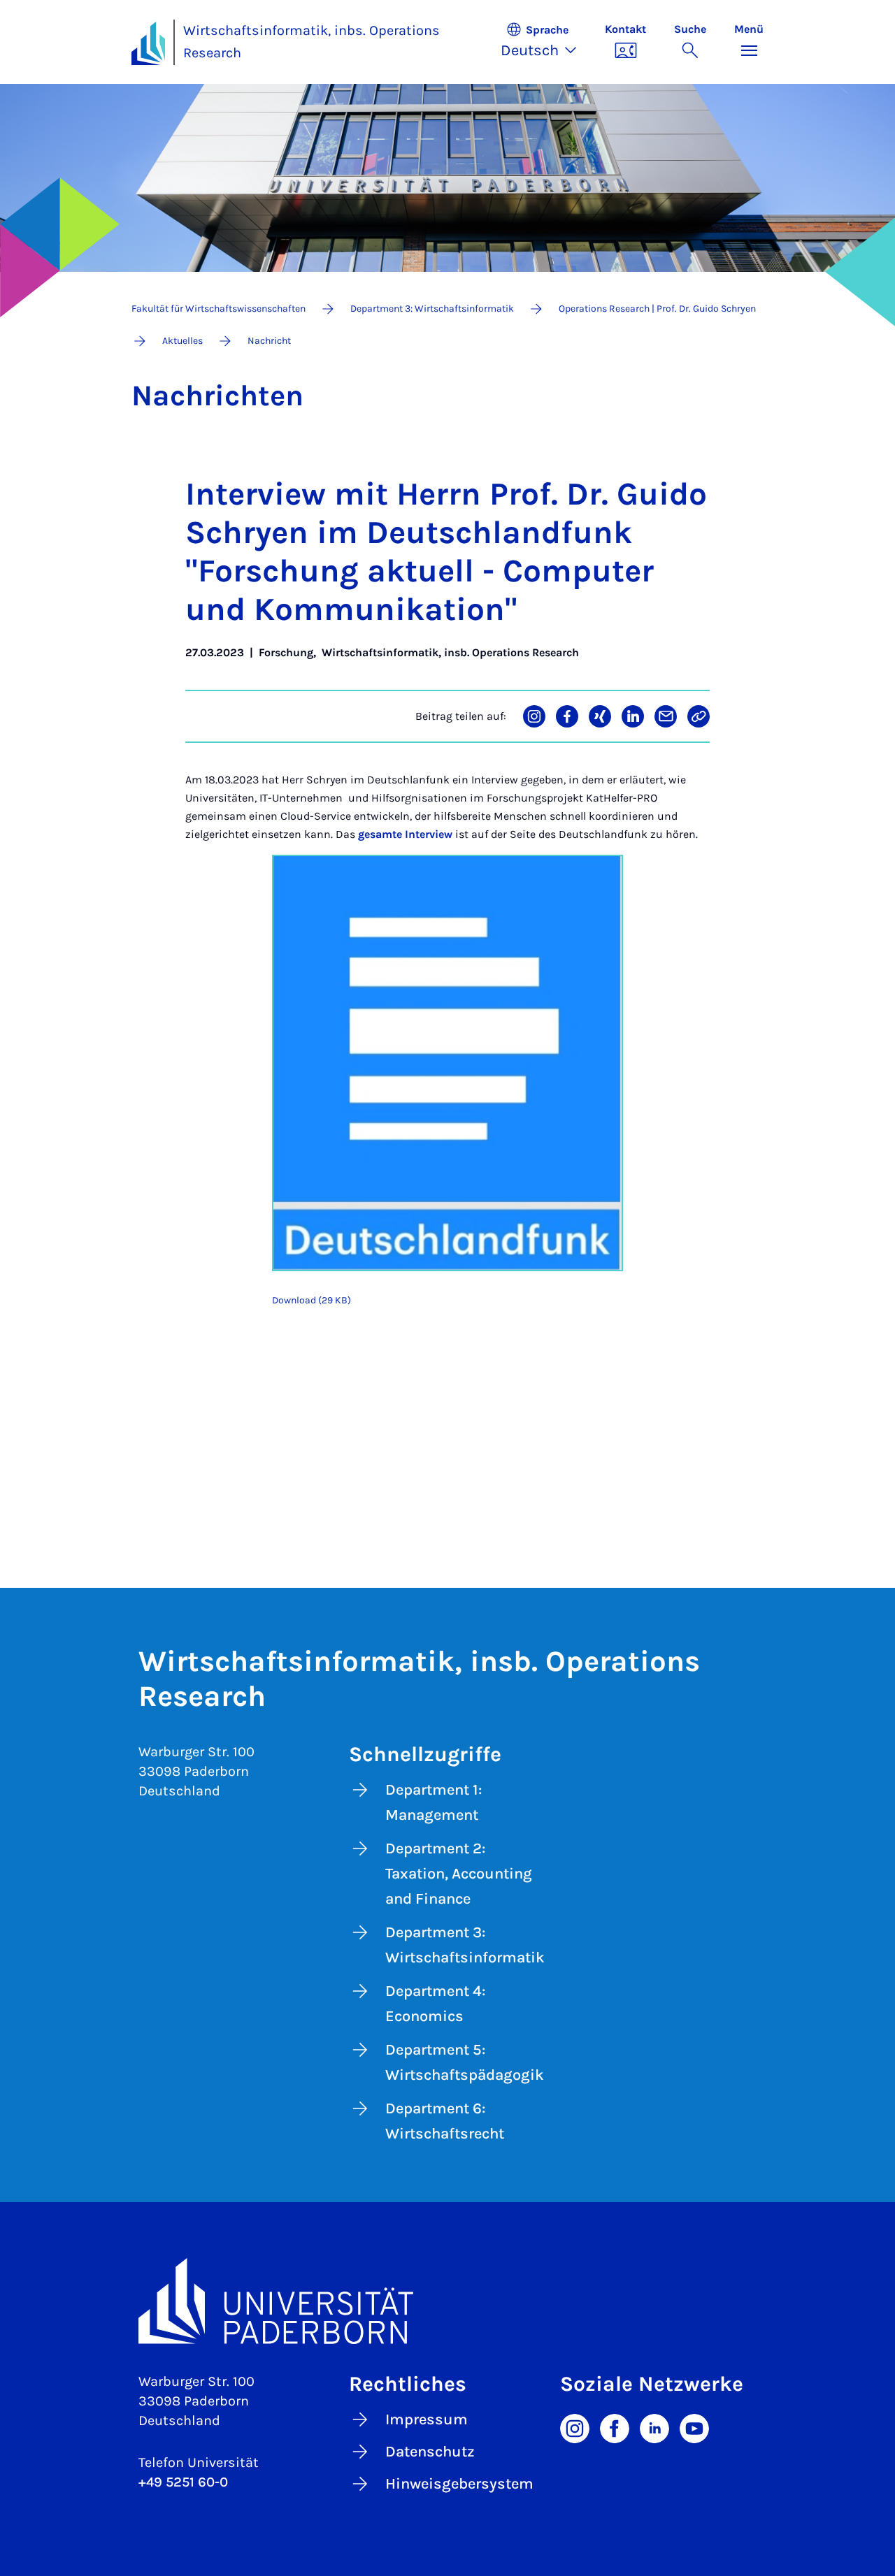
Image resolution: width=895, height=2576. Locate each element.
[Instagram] (575, 2427)
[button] (546, 42)
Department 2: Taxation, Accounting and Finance (459, 1874)
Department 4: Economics (435, 2004)
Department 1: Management (434, 1802)
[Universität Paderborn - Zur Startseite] (148, 43)
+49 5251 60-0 (183, 2482)
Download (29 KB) (312, 1300)
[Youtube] (694, 2427)
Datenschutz (430, 2452)
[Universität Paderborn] (447, 2301)
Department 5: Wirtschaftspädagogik (465, 2062)
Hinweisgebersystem (459, 2484)
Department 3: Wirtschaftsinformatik (465, 1945)
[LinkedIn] (654, 2427)
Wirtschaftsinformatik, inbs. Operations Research (312, 42)
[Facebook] (615, 2427)
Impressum (427, 2419)
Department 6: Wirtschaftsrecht (445, 2121)
